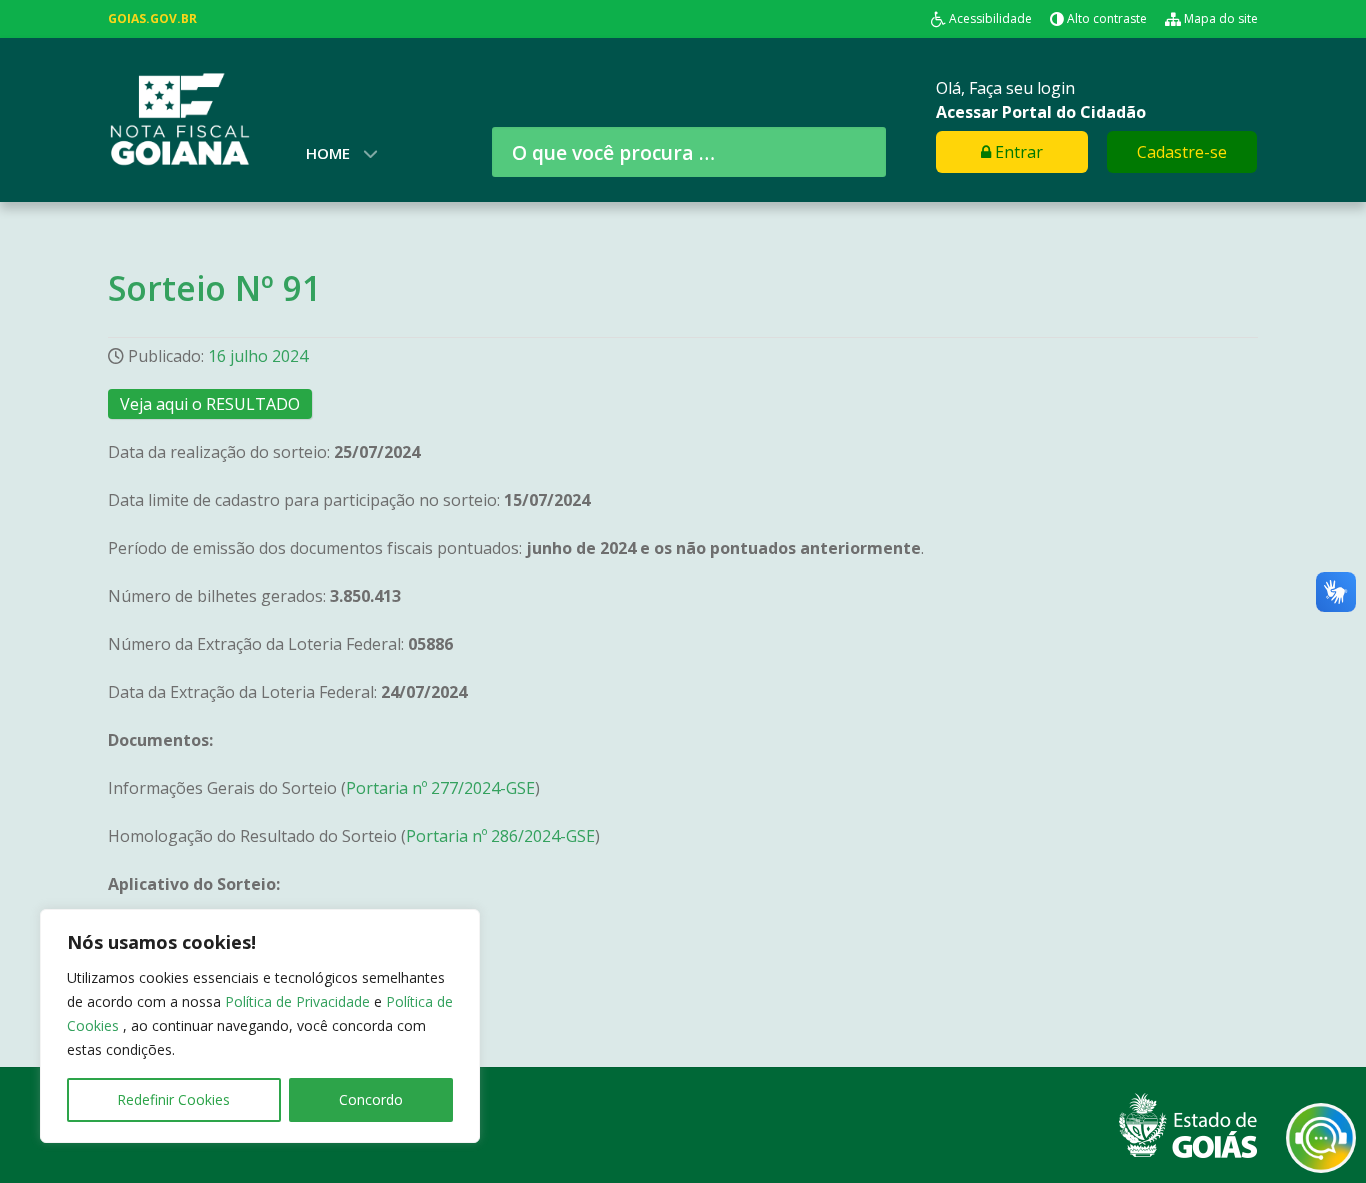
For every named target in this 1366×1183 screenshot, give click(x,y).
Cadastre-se (1182, 152)
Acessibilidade (990, 18)
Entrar (1017, 152)
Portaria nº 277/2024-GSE (440, 788)
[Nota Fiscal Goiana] (179, 118)
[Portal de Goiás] (1188, 1124)
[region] (260, 1026)
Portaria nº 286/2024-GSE (500, 836)
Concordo (371, 1099)
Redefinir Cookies (173, 1099)
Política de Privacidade (299, 1001)
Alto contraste (1107, 18)
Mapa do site (1221, 18)
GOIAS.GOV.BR (152, 18)
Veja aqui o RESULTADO (210, 404)
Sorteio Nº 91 (214, 288)
